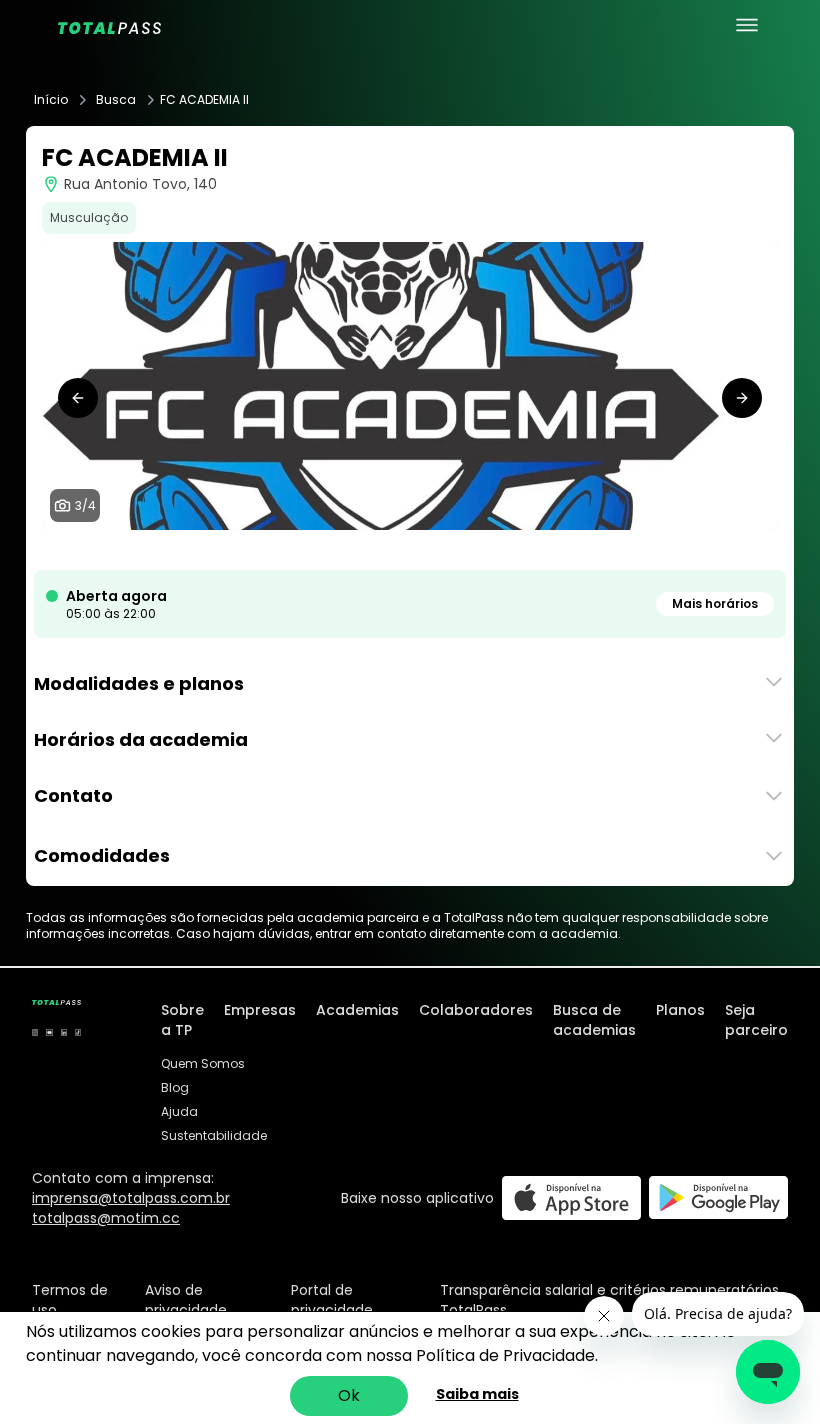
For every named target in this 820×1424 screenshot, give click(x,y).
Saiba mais (477, 1394)
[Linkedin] (64, 1032)
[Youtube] (49, 1032)
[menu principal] (747, 25)
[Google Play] (718, 1197)
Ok (349, 1395)
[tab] (386, 550)
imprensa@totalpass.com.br (131, 1198)
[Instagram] (35, 1032)
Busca (116, 100)
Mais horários (715, 603)
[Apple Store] (571, 1197)
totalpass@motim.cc (106, 1218)
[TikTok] (78, 1032)
